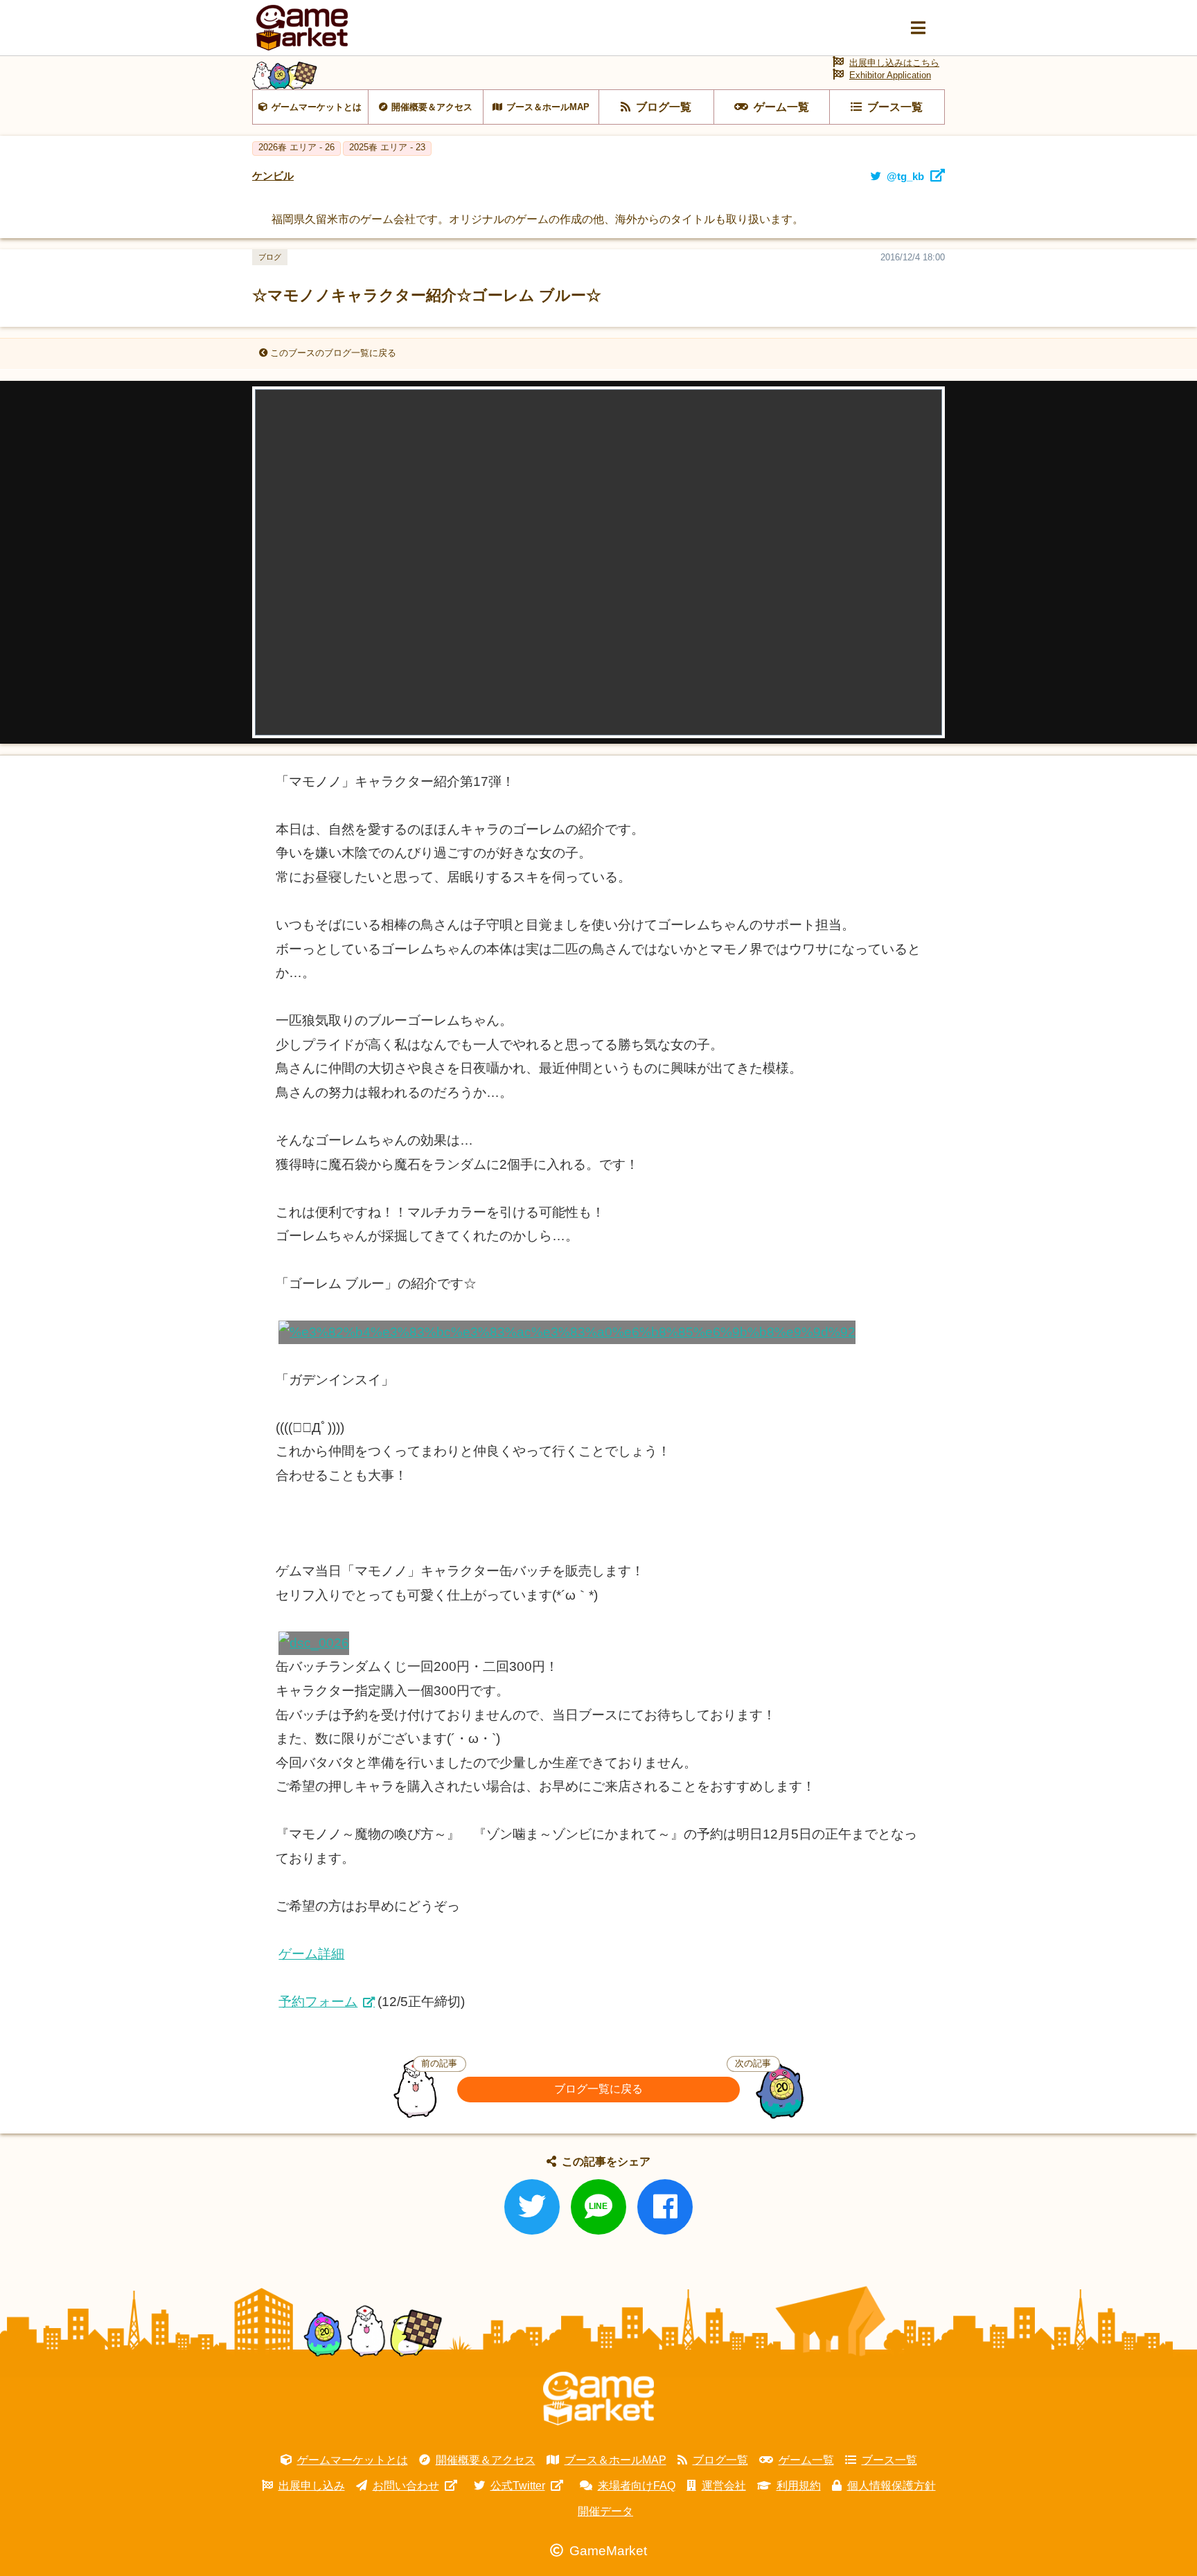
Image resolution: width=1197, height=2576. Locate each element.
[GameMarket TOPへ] (598, 2399)
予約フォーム (318, 2002)
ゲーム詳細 (311, 1954)
